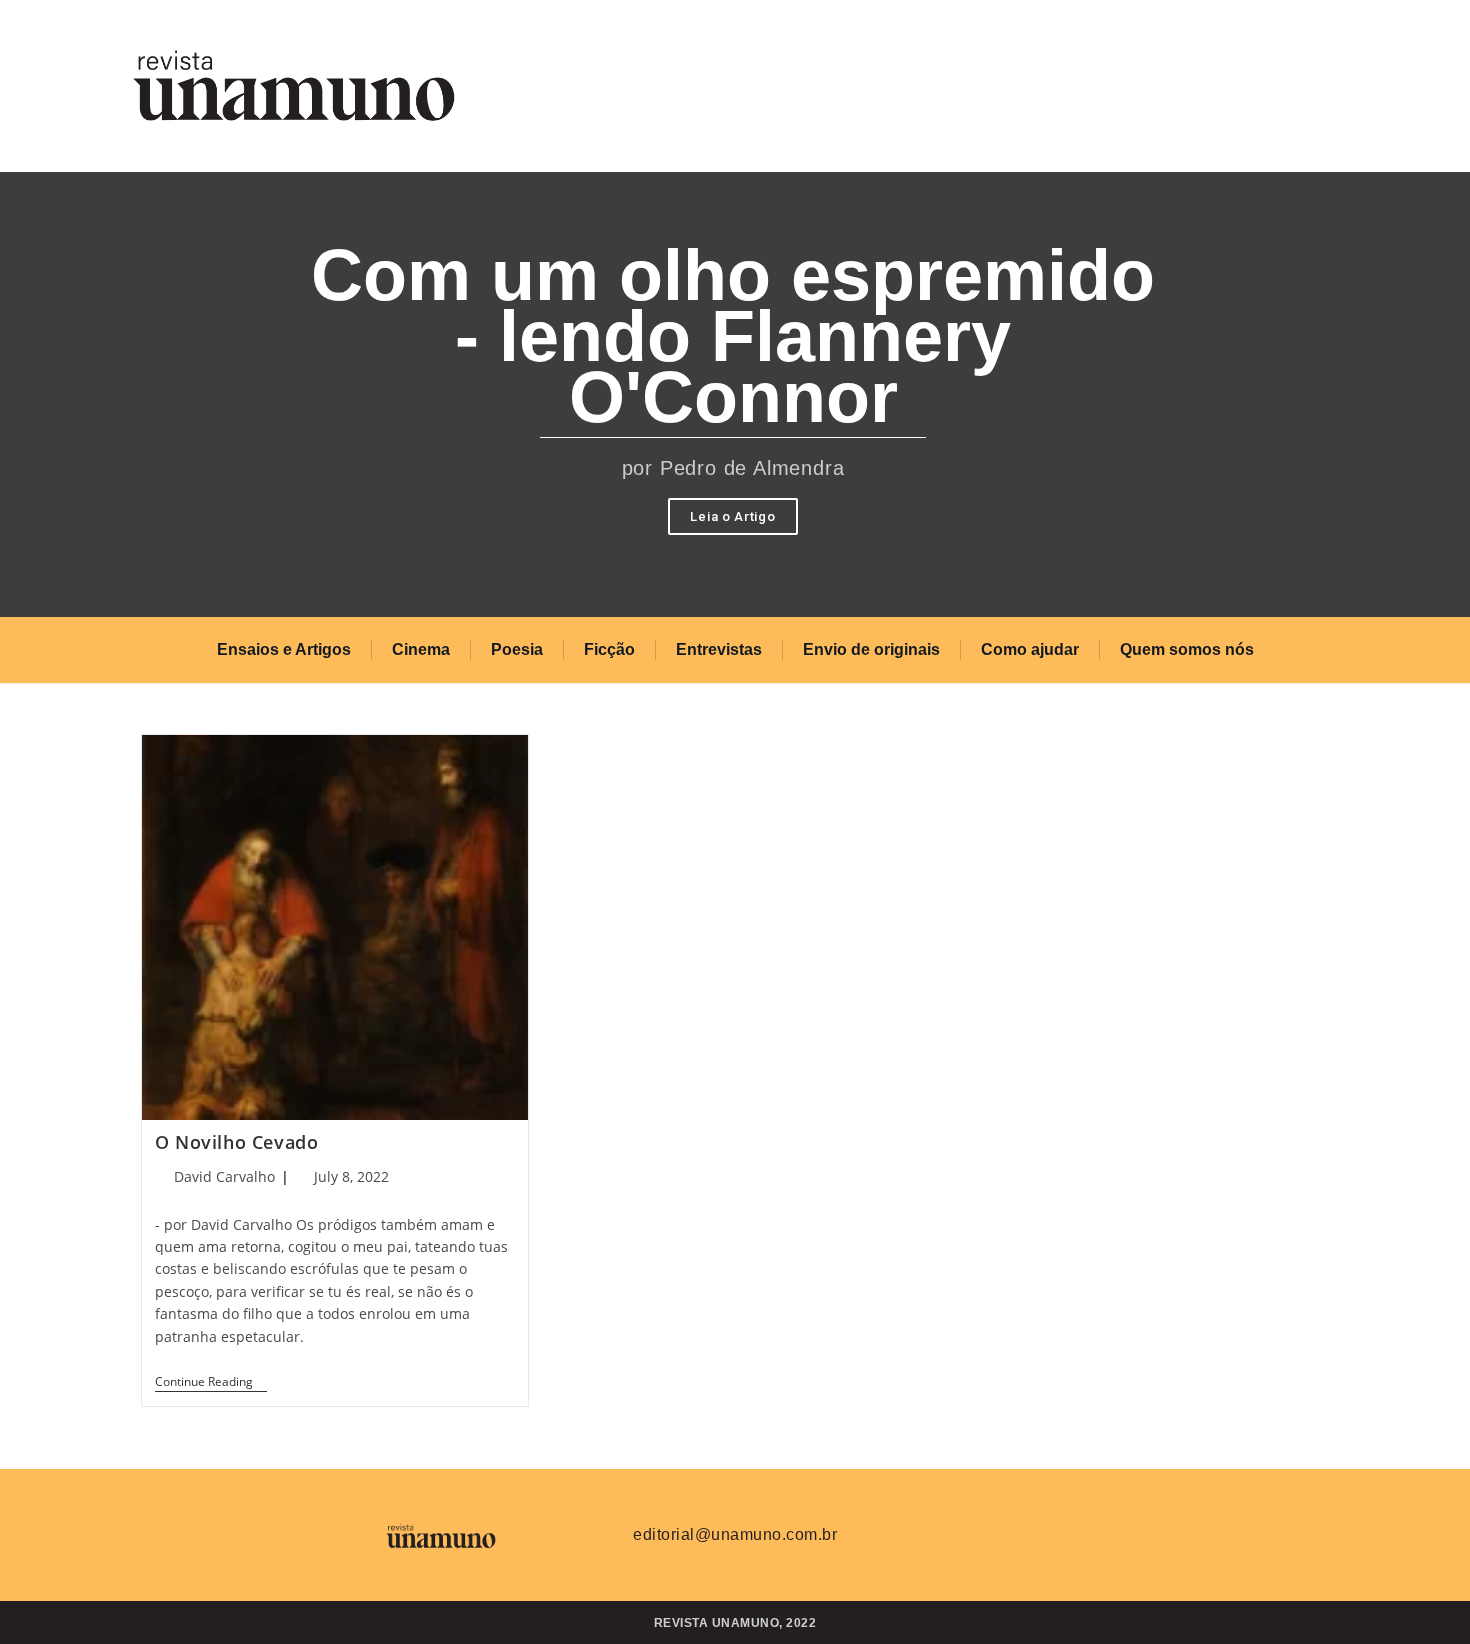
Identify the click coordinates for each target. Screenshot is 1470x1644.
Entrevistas (719, 649)
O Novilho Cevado (237, 1142)
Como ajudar (1030, 649)
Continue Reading (211, 1382)
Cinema (421, 649)
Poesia (517, 649)
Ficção (609, 649)
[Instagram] (1059, 1532)
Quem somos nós (1187, 649)
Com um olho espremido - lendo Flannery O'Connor (733, 336)
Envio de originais (871, 649)
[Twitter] (1000, 1532)
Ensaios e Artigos (284, 649)
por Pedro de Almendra (733, 468)
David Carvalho (224, 1176)
